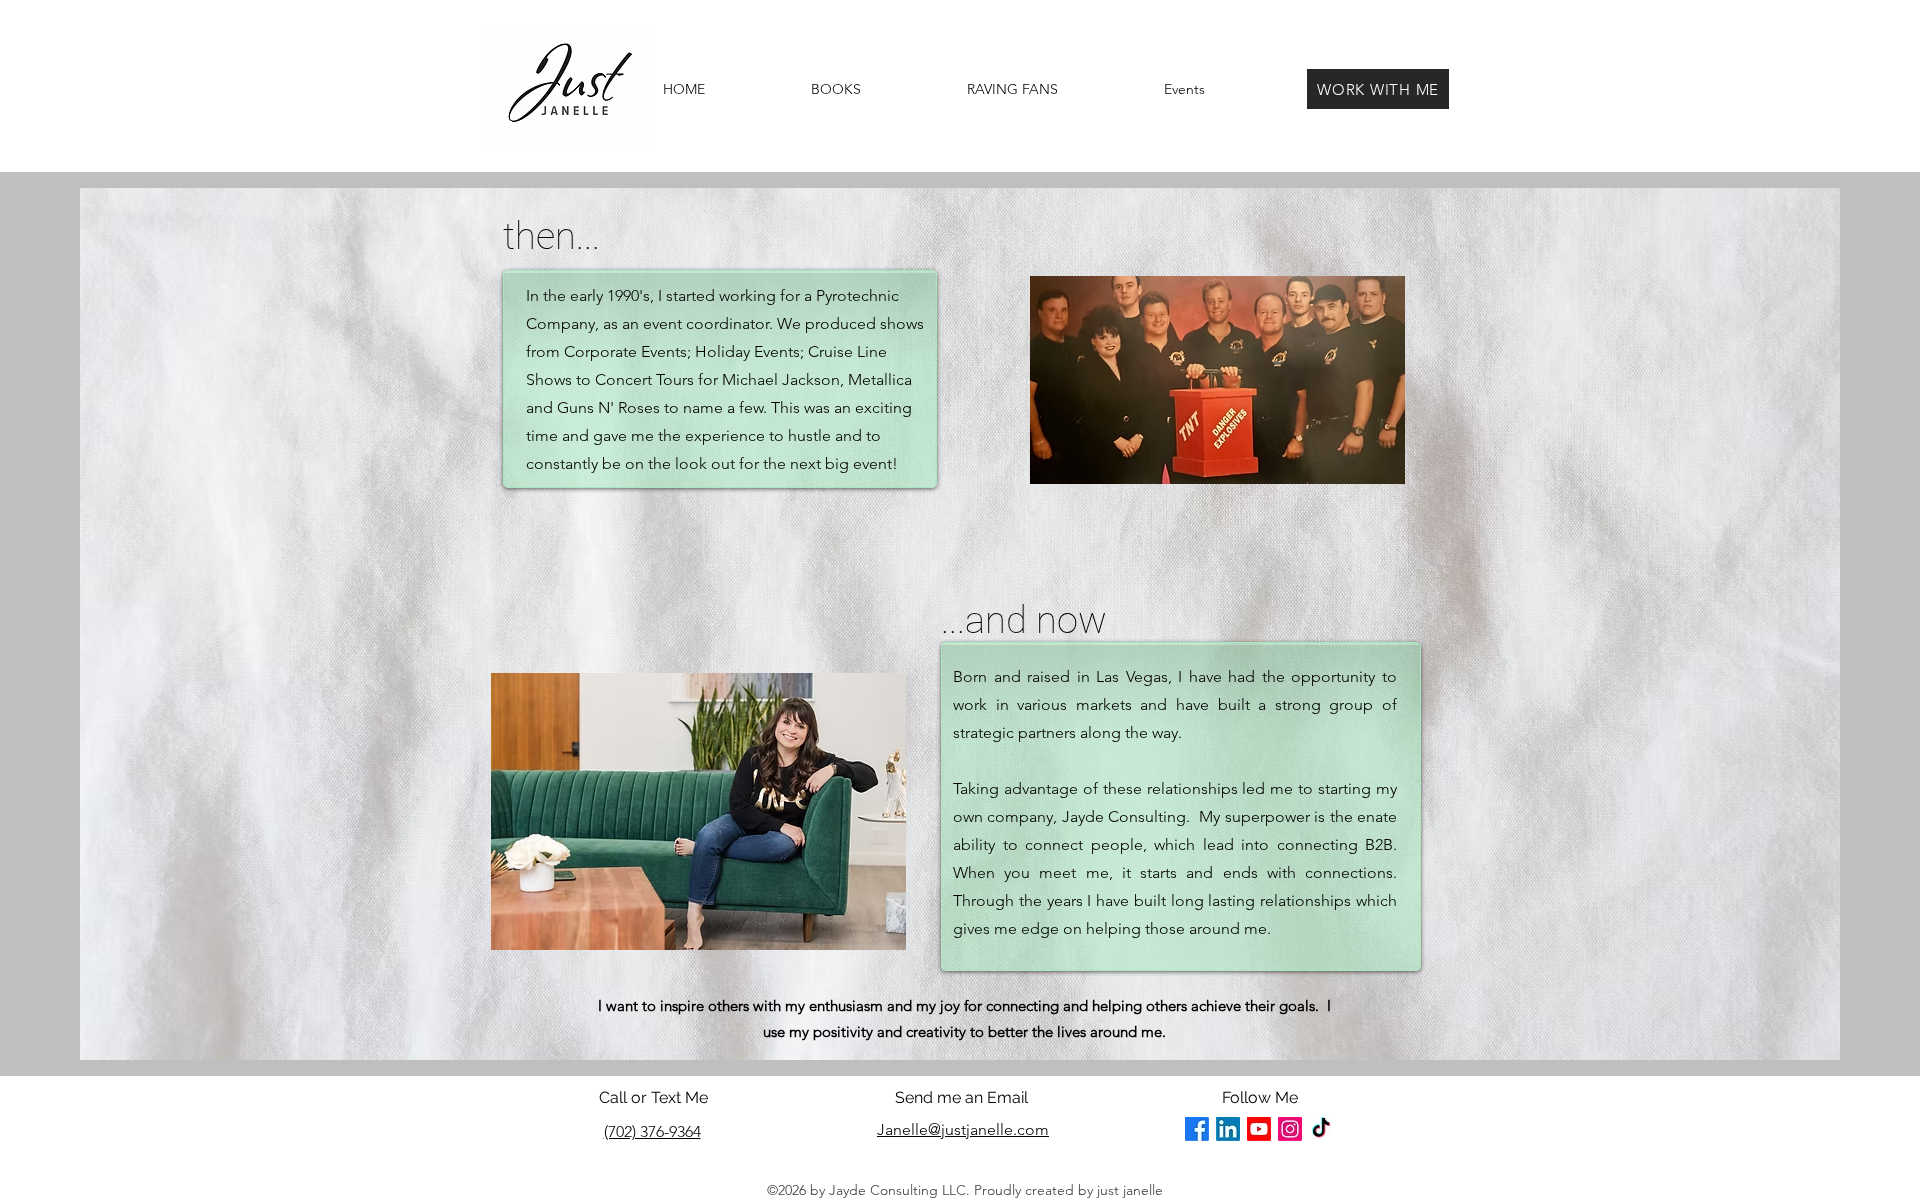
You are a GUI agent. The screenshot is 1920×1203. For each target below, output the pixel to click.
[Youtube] (1259, 1129)
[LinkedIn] (1228, 1129)
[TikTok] (1321, 1129)
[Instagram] (1290, 1129)
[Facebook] (1197, 1129)
